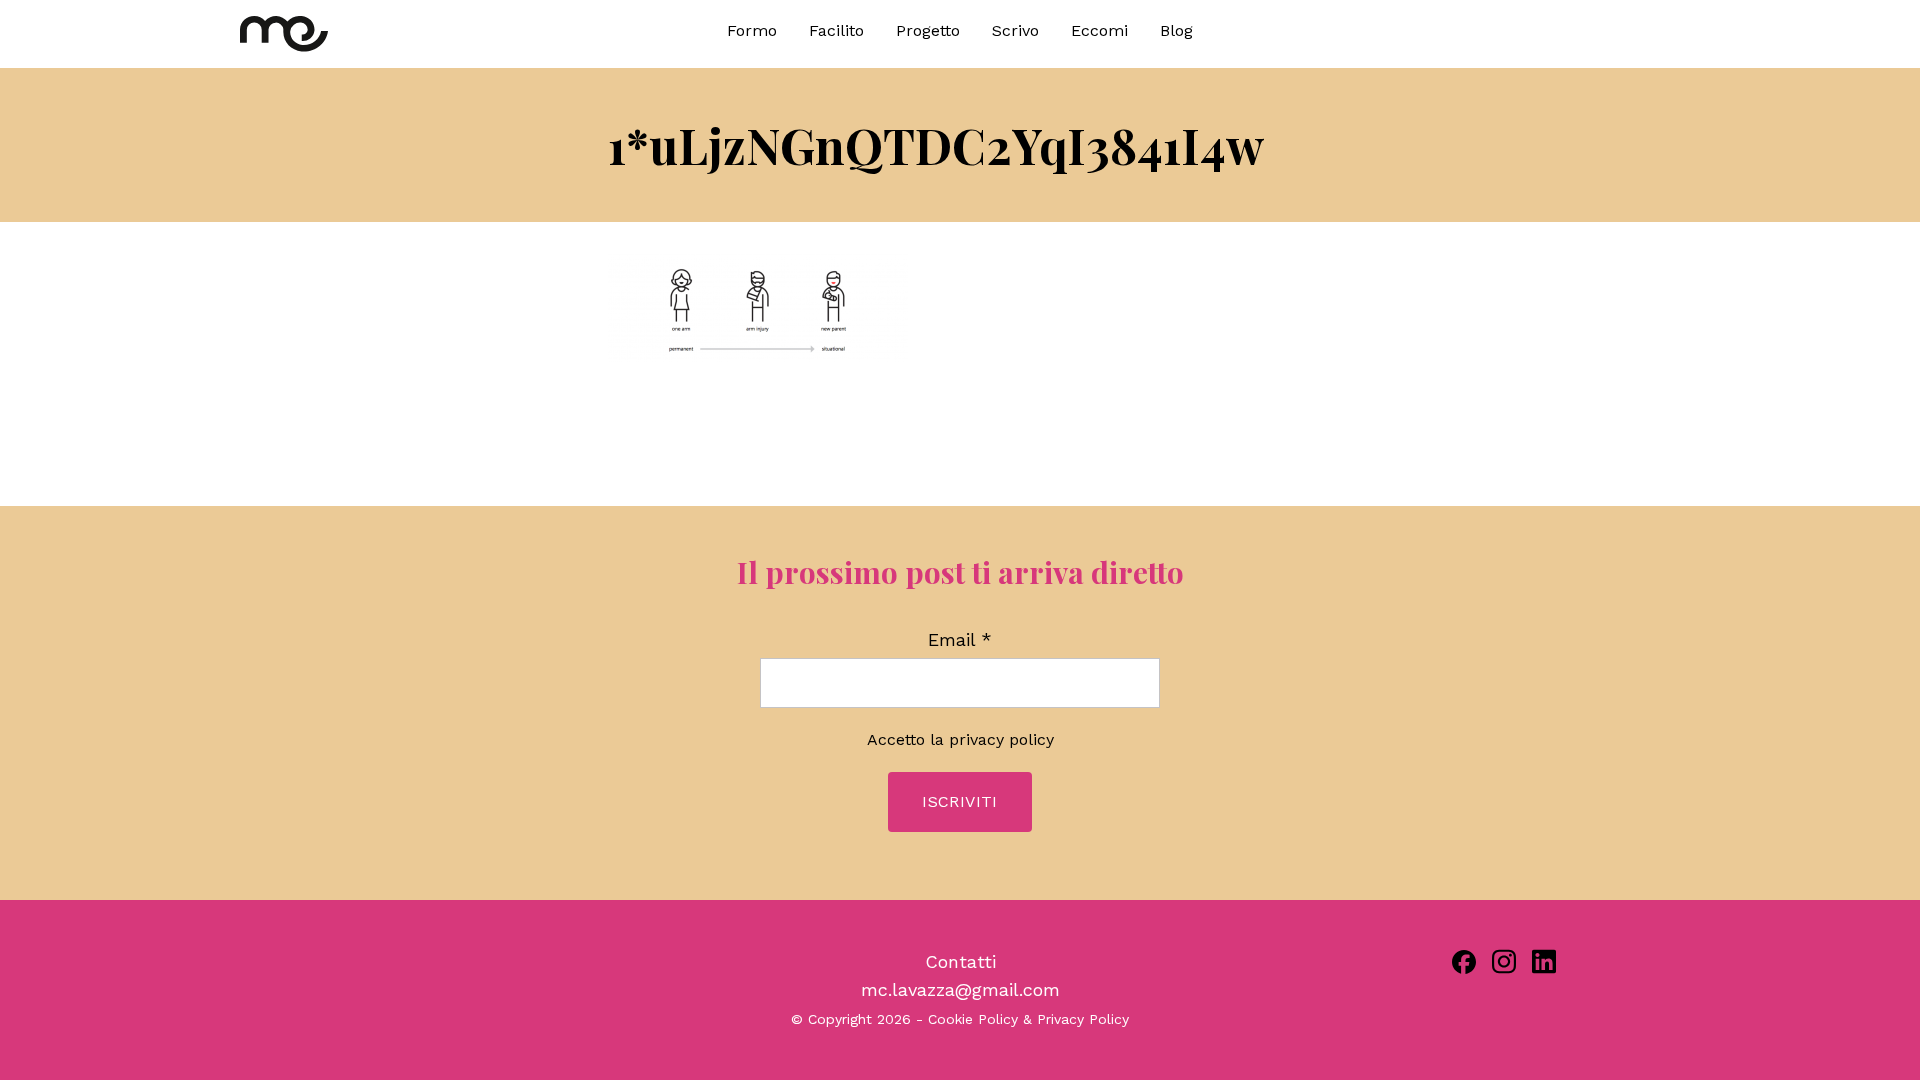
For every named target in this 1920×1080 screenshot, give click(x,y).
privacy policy (1001, 739)
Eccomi (1099, 30)
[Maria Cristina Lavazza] (420, 34)
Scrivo (1015, 30)
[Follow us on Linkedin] (1544, 961)
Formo (752, 30)
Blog (1176, 30)
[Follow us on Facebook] (1464, 962)
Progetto (928, 30)
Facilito (836, 30)
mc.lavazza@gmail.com (960, 989)
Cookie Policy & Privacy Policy (1028, 1019)
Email (960, 640)
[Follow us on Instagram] (1504, 961)
